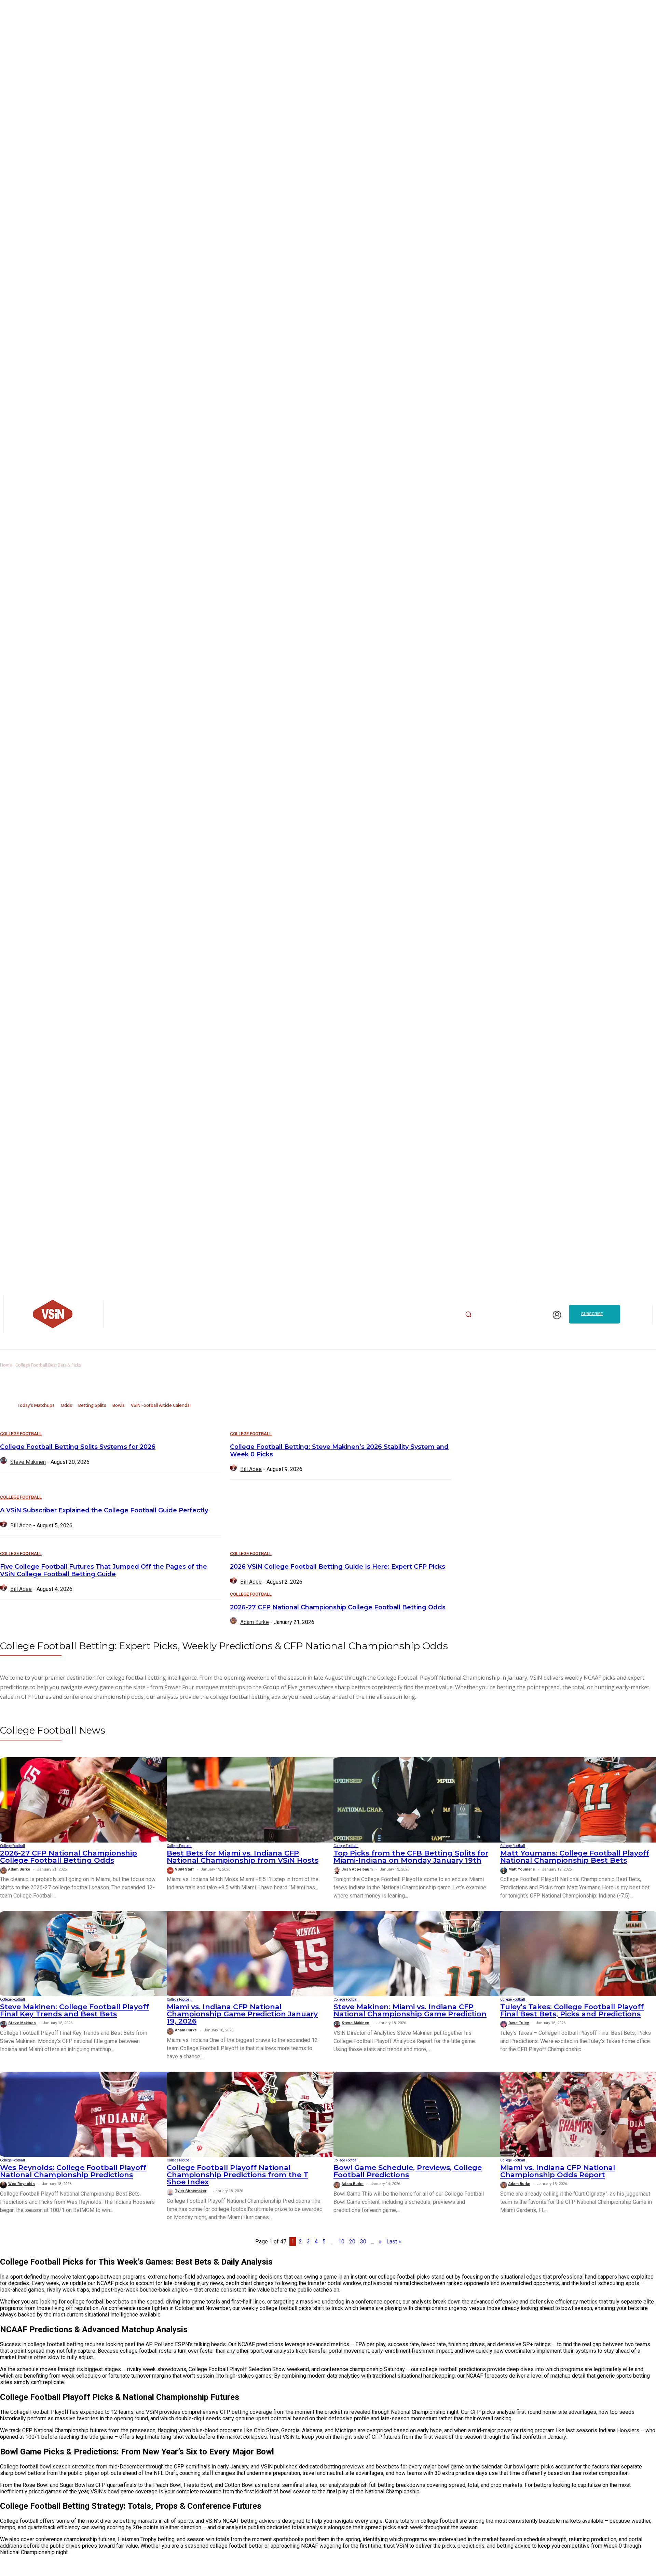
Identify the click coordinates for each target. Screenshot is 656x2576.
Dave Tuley (519, 2023)
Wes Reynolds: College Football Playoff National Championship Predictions (73, 2171)
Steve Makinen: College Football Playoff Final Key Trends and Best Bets (74, 2010)
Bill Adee (251, 1469)
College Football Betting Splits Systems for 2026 (78, 1447)
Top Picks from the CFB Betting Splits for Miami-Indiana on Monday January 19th (411, 1857)
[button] (468, 1314)
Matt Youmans (522, 1869)
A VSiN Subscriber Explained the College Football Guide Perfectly (104, 1510)
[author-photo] (4, 1462)
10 (341, 2242)
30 (363, 2242)
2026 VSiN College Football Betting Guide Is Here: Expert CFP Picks (338, 1567)
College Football (21, 1434)
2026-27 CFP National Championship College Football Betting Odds (338, 1607)
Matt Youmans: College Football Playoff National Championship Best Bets (575, 1857)
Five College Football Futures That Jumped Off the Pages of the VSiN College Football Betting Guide (104, 1570)
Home (6, 1365)
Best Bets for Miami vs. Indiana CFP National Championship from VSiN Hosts (243, 1857)
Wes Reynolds (22, 2184)
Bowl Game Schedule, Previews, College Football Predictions (408, 2171)
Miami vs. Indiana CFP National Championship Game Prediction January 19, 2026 (242, 2014)
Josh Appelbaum (357, 1869)
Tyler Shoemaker (191, 2191)
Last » (394, 2242)
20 (352, 2242)
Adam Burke (255, 1622)
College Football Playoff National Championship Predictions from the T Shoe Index (237, 2175)
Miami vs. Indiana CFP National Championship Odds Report (558, 2171)
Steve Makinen (28, 1462)
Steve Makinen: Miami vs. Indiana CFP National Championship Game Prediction (410, 2010)
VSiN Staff (184, 1869)
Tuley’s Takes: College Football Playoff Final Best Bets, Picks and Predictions (572, 2010)
